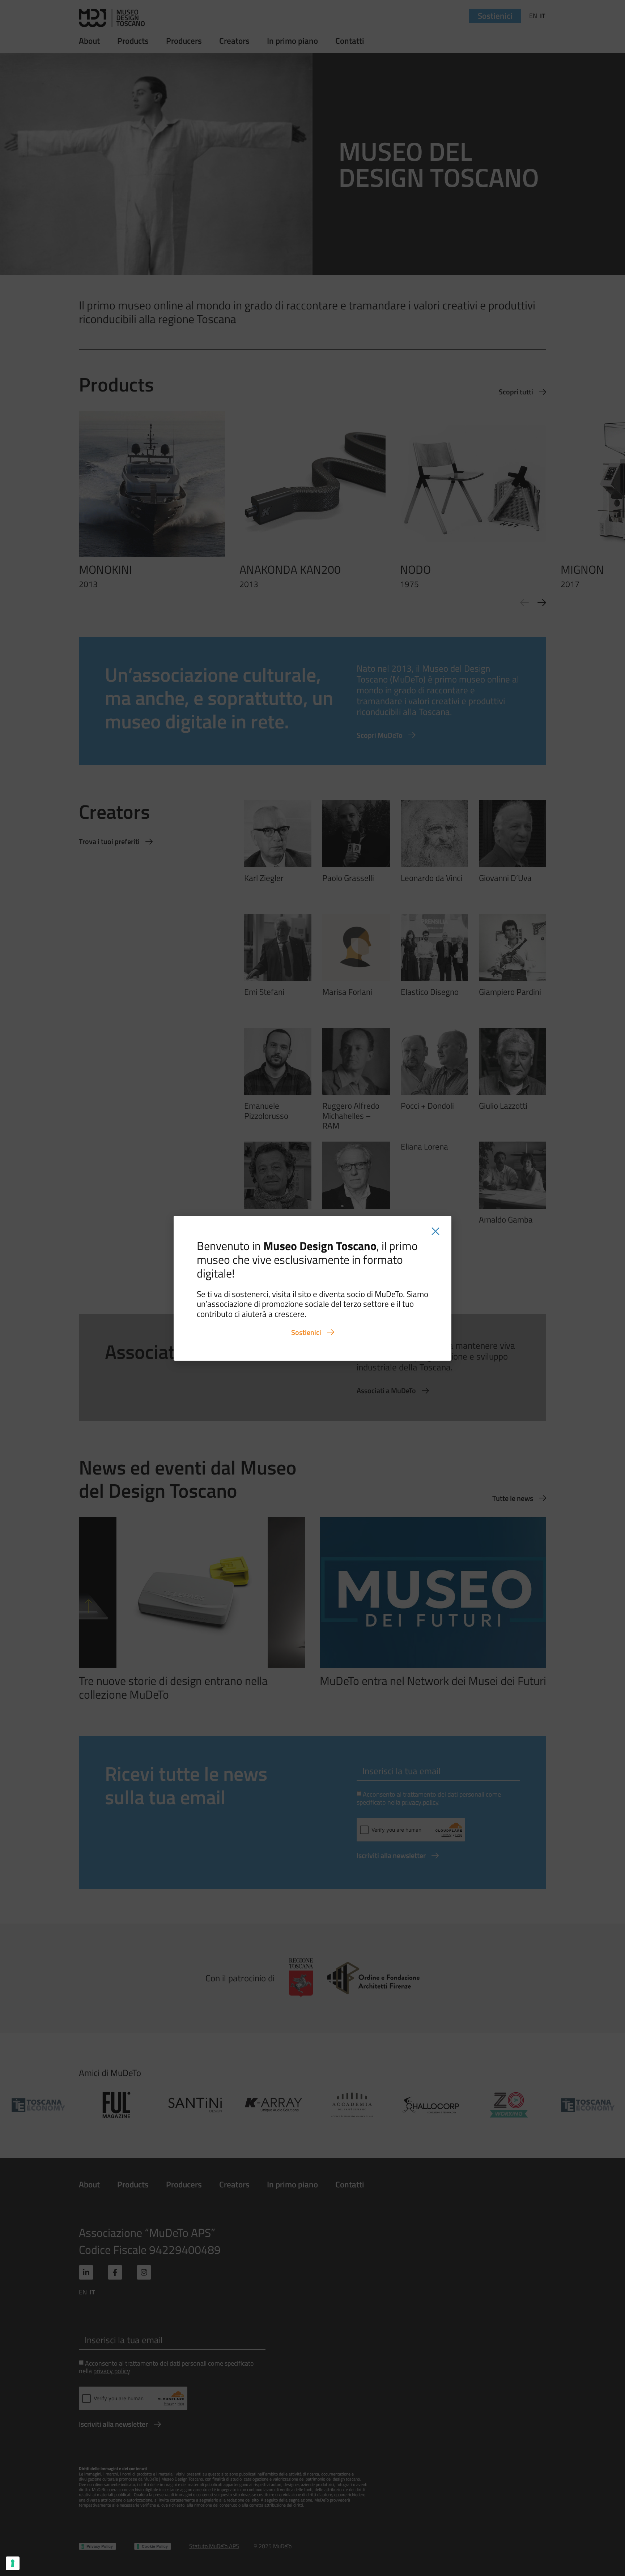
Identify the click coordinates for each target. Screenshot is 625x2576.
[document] (312, 1288)
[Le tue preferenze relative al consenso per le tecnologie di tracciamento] (13, 2563)
